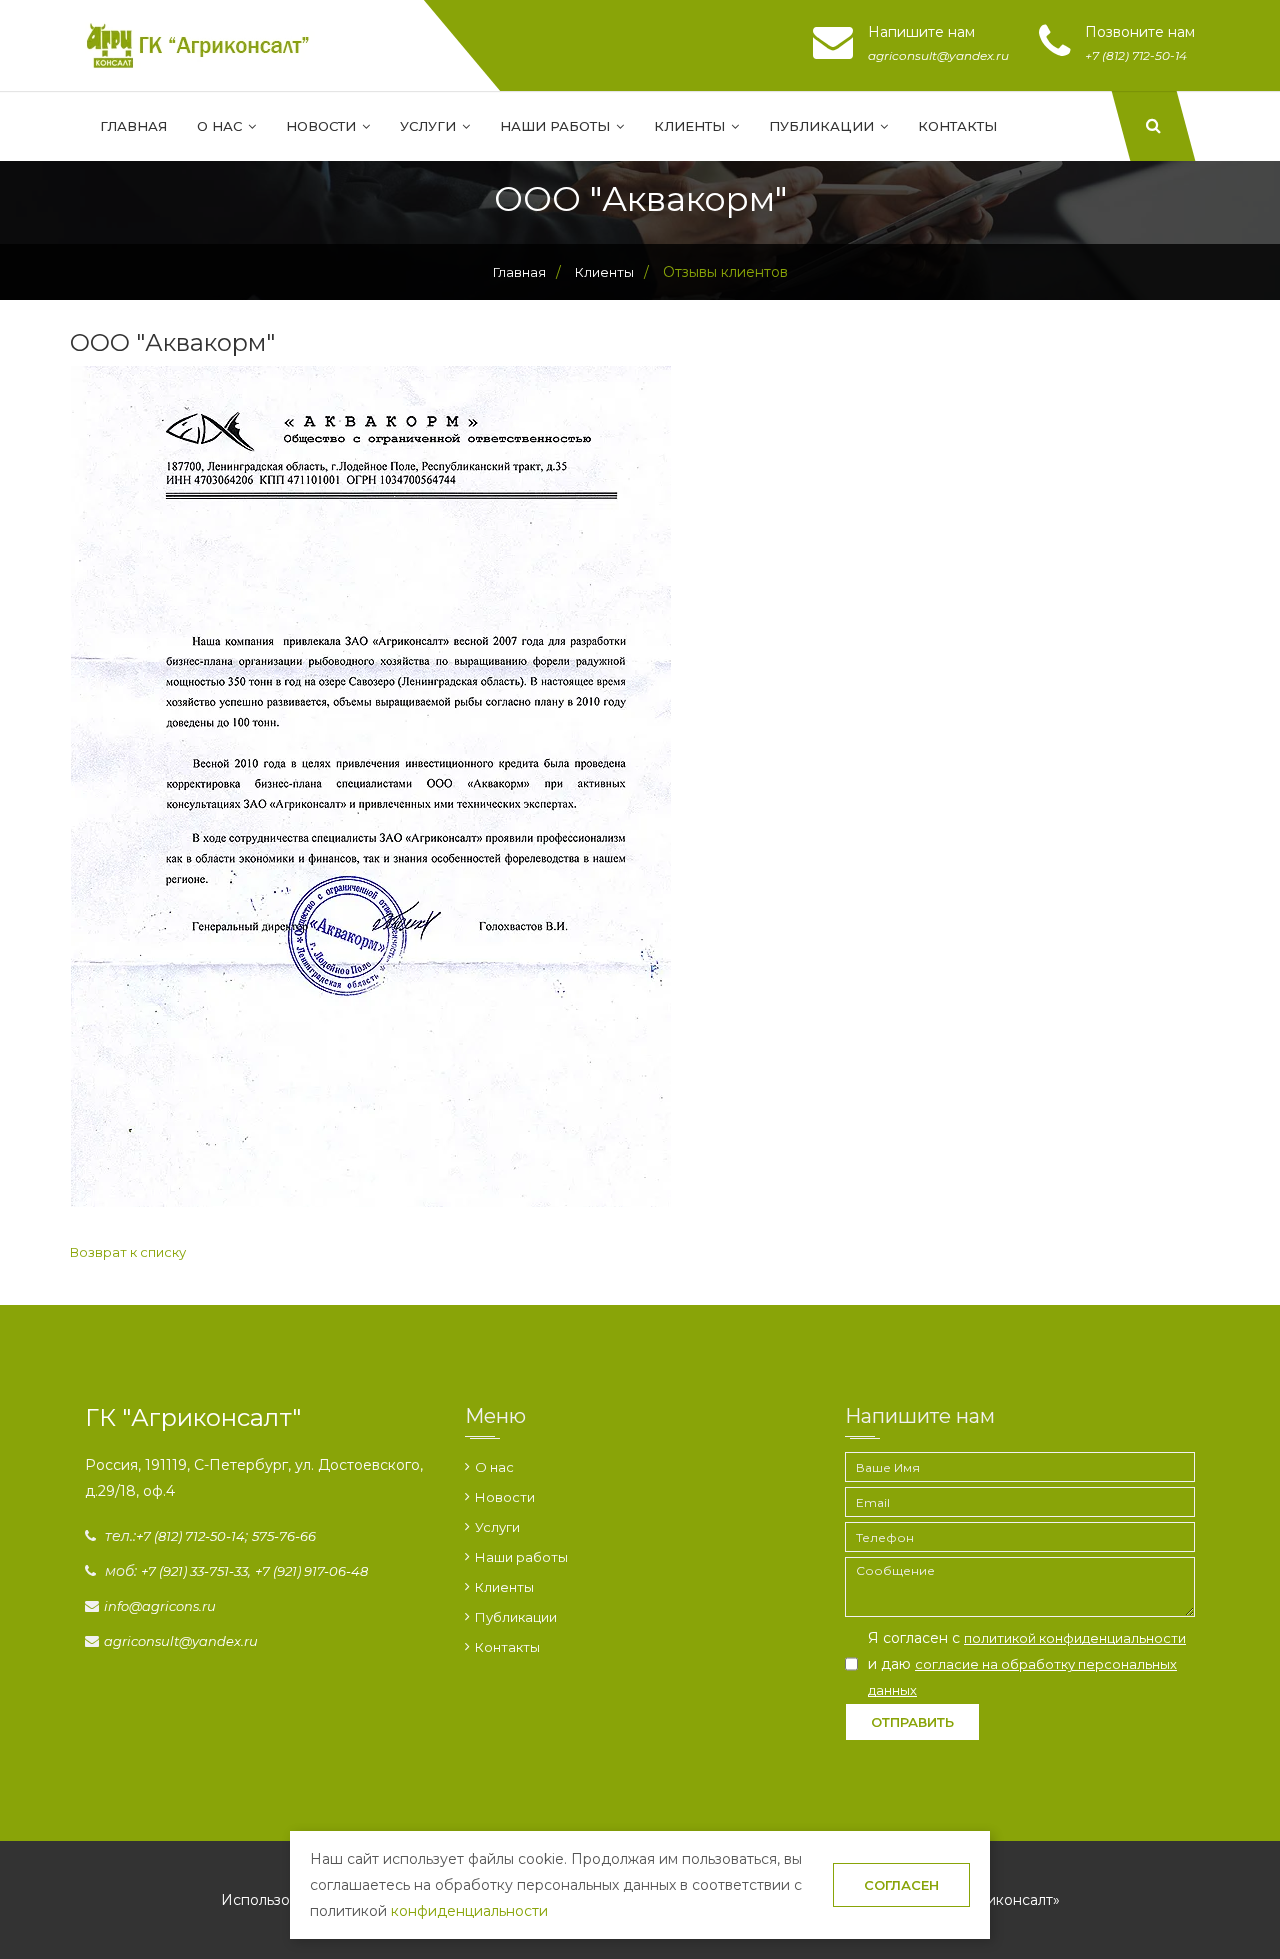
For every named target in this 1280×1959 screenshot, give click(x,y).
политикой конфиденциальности (1075, 1638)
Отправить (912, 1722)
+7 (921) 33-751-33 (194, 1571)
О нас (221, 126)
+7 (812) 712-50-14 (190, 1536)
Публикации (823, 126)
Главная (133, 126)
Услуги (430, 126)
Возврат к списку (128, 1252)
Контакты (957, 126)
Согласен (901, 1885)
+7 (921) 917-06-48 (311, 1571)
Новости (323, 126)
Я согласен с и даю (1027, 1663)
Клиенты (691, 126)
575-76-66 (284, 1536)
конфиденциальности (469, 1911)
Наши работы (557, 126)
